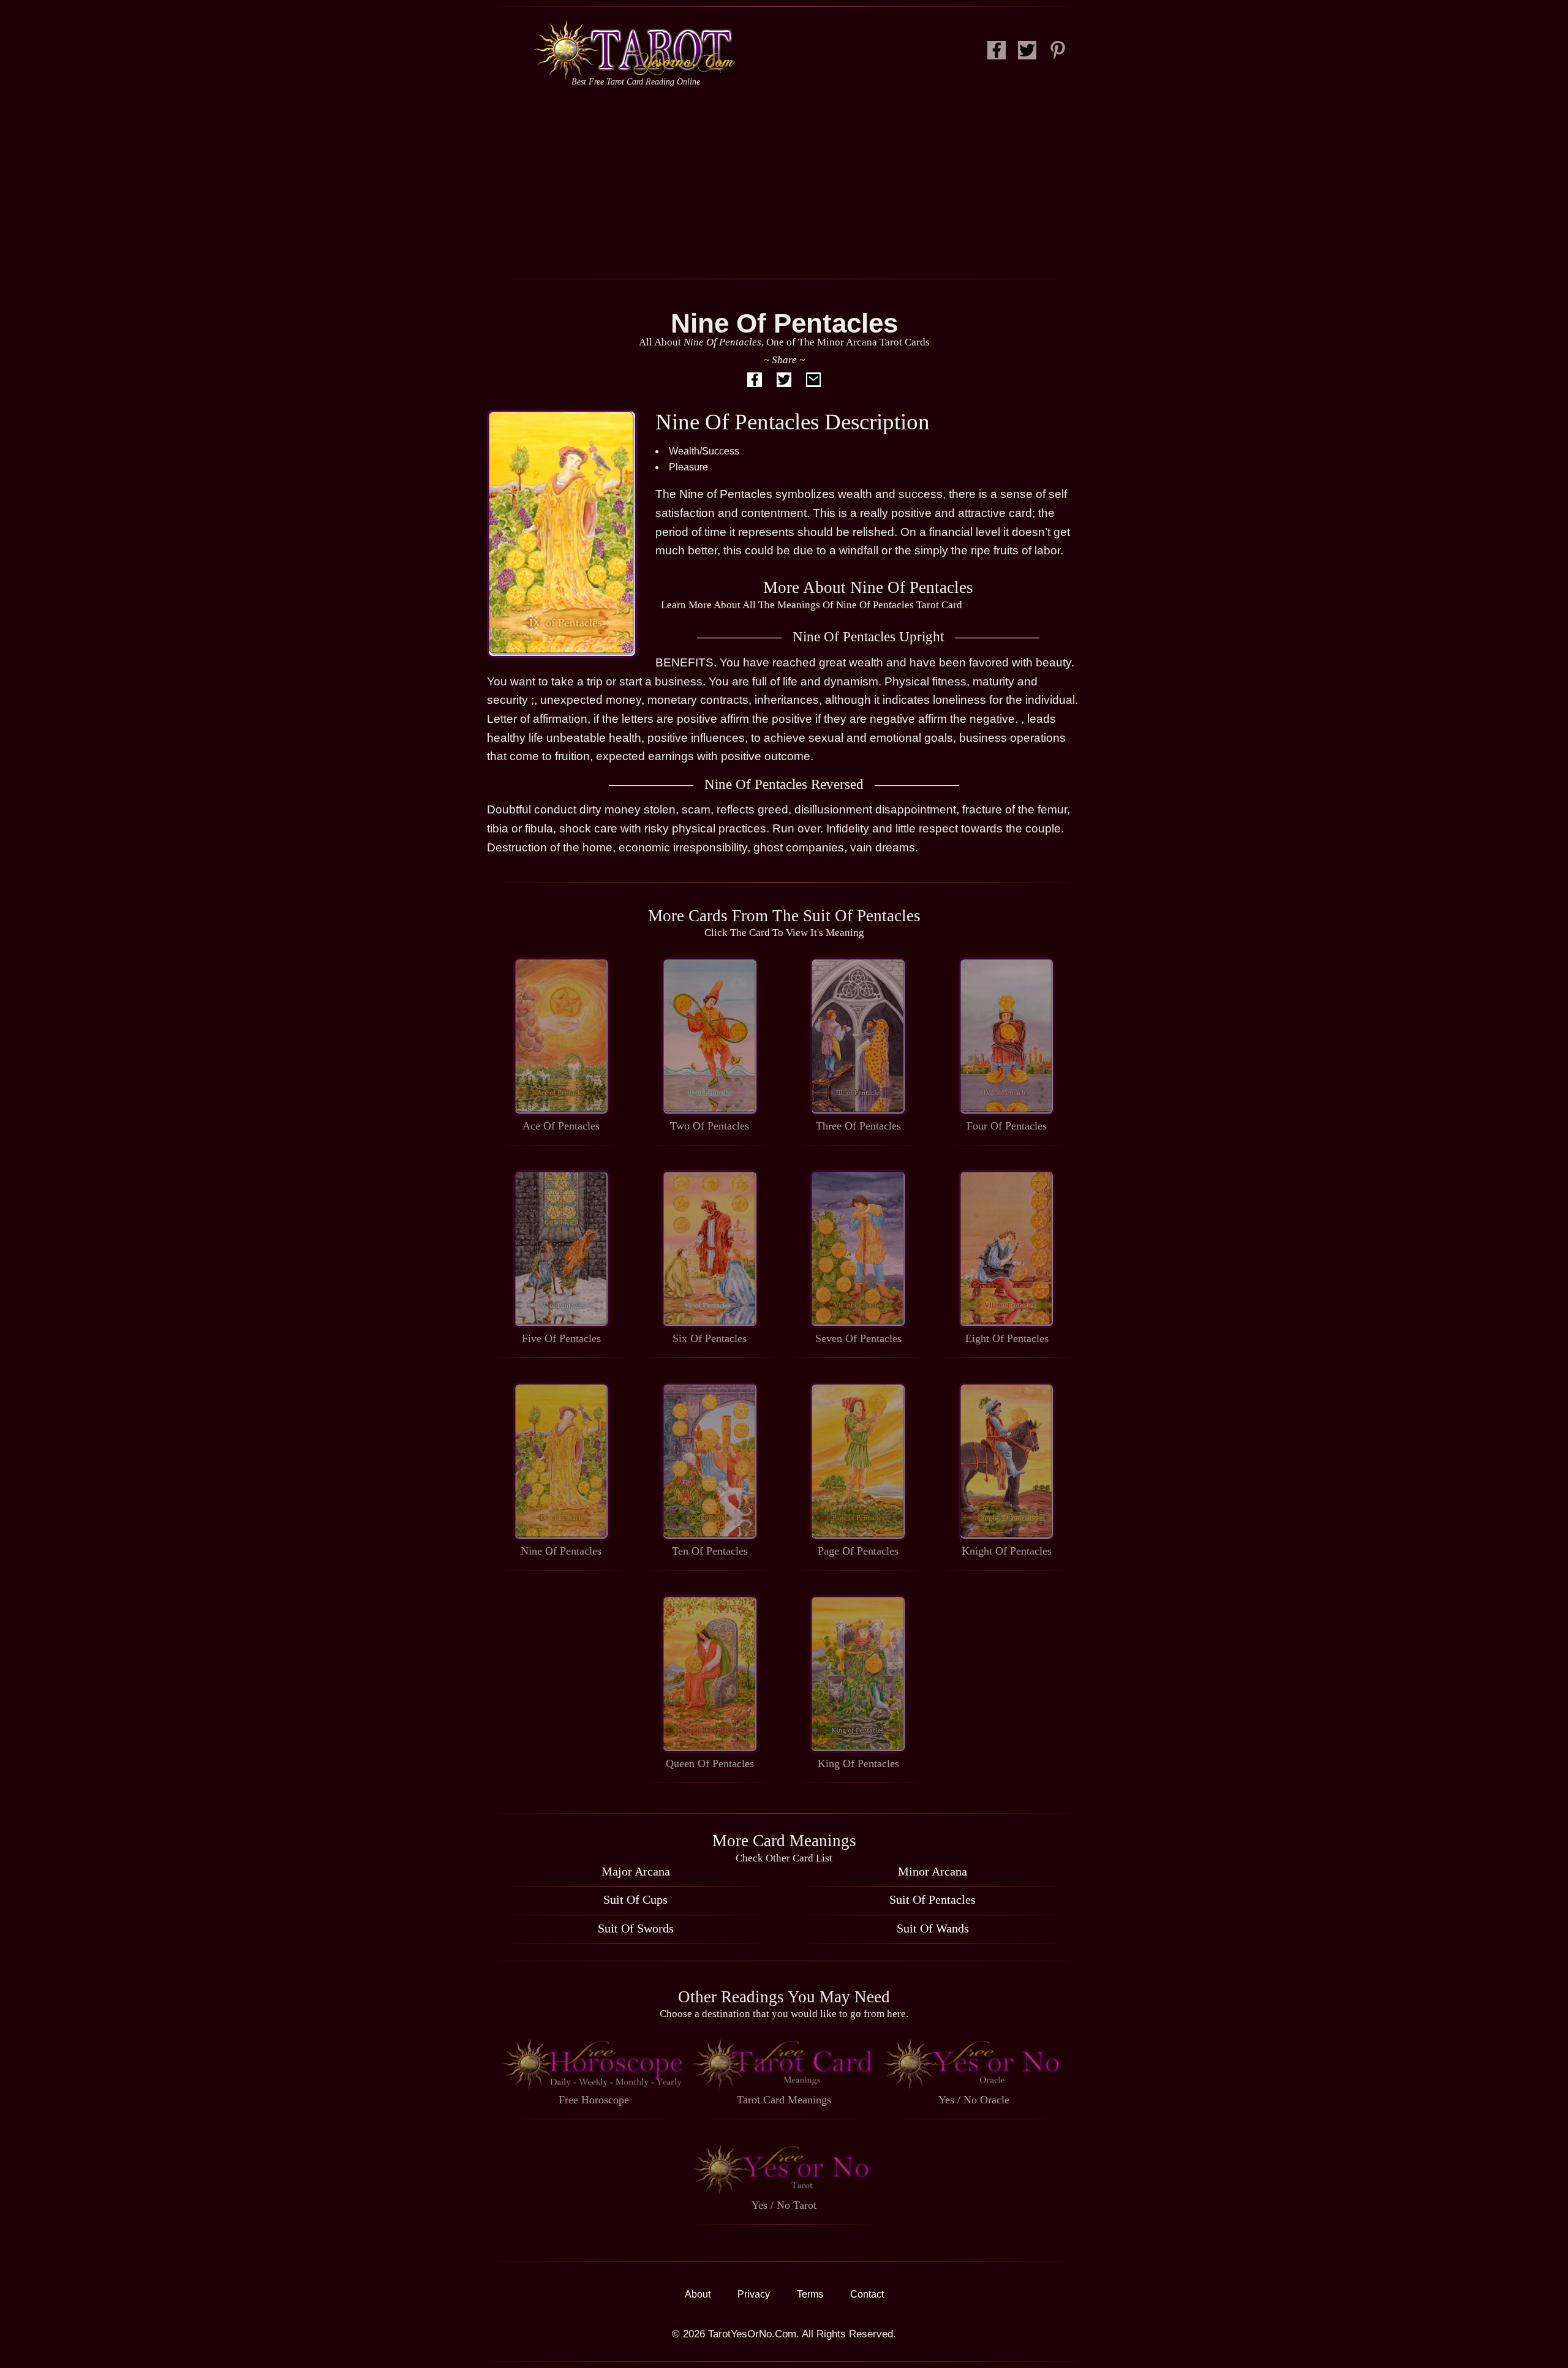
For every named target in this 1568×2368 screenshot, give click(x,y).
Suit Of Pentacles (933, 1899)
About (698, 2294)
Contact (867, 2294)
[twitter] (1027, 54)
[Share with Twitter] (784, 382)
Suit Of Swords (636, 1928)
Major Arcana (636, 1871)
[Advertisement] (784, 181)
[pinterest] (1058, 54)
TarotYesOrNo (635, 50)
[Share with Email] (813, 382)
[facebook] (997, 54)
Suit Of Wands (933, 1928)
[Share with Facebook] (755, 382)
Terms (810, 2294)
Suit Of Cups (635, 1899)
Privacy (754, 2294)
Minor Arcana (933, 1871)
